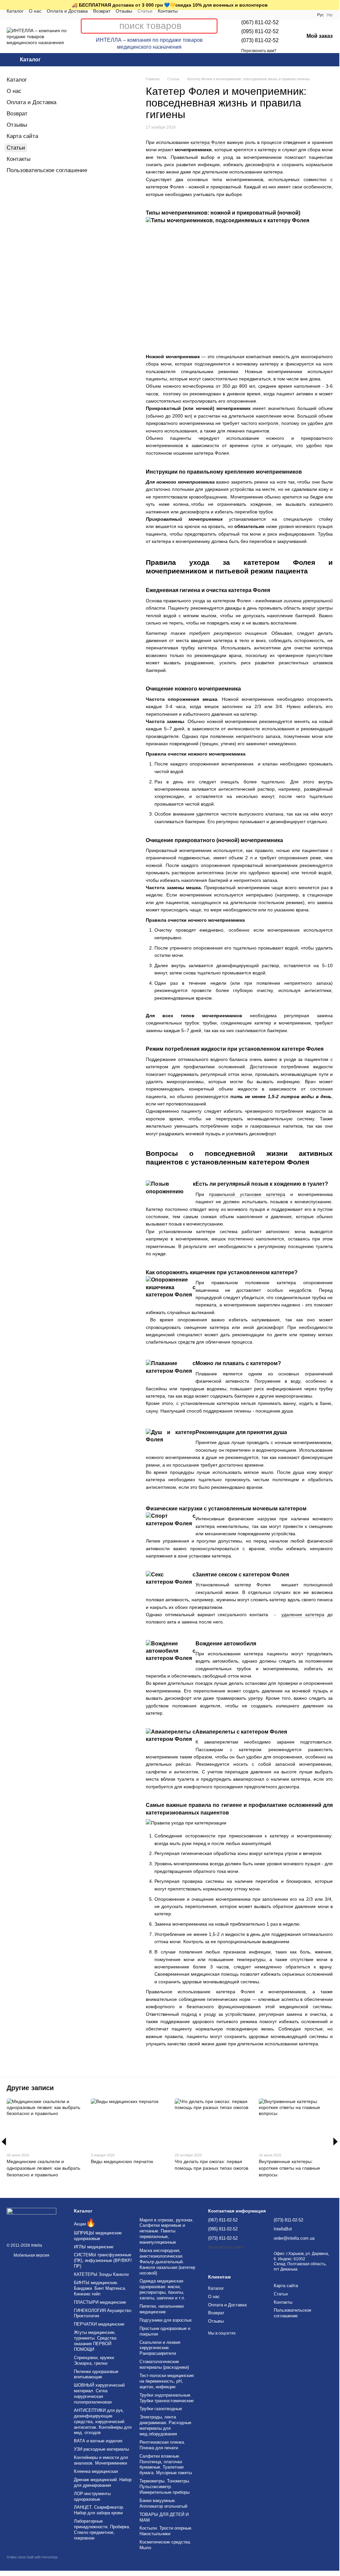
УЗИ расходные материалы (101, 2449)
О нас (35, 11)
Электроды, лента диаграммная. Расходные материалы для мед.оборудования (165, 2425)
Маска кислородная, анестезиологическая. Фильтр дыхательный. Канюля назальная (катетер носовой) (167, 2262)
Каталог (15, 11)
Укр (330, 15)
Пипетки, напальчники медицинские (162, 2309)
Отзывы (124, 11)
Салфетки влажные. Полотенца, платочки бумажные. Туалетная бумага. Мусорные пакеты (166, 2465)
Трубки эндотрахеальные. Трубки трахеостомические (167, 2398)
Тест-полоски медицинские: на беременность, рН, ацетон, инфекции (167, 2381)
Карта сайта (22, 136)
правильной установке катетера (247, 1194)
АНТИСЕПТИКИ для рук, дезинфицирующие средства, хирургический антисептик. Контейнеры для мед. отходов (103, 2422)
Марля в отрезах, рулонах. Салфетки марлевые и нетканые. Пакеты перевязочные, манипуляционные (167, 2231)
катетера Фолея (208, 142)
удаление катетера (303, 1615)
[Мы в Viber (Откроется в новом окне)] (208, 15)
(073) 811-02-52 (260, 40)
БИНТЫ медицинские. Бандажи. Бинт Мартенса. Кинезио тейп (100, 2288)
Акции (85, 2224)
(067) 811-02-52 (260, 22)
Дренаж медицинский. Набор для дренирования (103, 2482)
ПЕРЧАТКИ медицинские (99, 2324)
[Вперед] (336, 2142)
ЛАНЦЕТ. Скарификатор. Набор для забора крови (99, 2510)
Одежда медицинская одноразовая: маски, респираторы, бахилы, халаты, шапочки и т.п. (162, 2289)
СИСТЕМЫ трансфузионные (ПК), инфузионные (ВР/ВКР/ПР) (103, 2260)
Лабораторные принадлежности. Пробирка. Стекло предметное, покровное (102, 2530)
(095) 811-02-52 (260, 31)
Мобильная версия (31, 2255)
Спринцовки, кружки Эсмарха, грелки (94, 2360)
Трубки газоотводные (161, 2409)
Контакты (168, 11)
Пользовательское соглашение (47, 170)
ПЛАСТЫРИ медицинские (100, 2302)
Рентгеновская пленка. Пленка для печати (162, 2445)
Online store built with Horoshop (32, 2557)
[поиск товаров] (212, 26)
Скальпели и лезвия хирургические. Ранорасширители (160, 2348)
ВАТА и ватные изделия (98, 2441)
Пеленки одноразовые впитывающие (96, 2374)
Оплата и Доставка (67, 11)
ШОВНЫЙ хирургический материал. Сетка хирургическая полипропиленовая (99, 2394)
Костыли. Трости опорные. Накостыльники (166, 2531)
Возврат (102, 11)
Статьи (145, 11)
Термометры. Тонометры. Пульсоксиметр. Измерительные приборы (165, 2487)
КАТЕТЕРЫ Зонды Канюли (101, 2274)
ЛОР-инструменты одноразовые (92, 2496)
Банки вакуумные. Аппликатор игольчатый (163, 2503)
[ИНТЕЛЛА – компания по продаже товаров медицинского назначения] (31, 2221)
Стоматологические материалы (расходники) (164, 2364)
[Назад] (4, 2142)
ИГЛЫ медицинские (94, 2247)
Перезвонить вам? (259, 51)
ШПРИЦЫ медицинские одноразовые (98, 2236)
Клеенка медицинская (96, 2471)
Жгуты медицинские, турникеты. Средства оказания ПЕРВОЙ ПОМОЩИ (95, 2341)
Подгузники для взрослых (166, 2320)
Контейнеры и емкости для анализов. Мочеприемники (101, 2460)
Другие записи (30, 2088)
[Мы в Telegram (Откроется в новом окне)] (200, 15)
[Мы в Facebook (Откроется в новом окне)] (192, 15)
